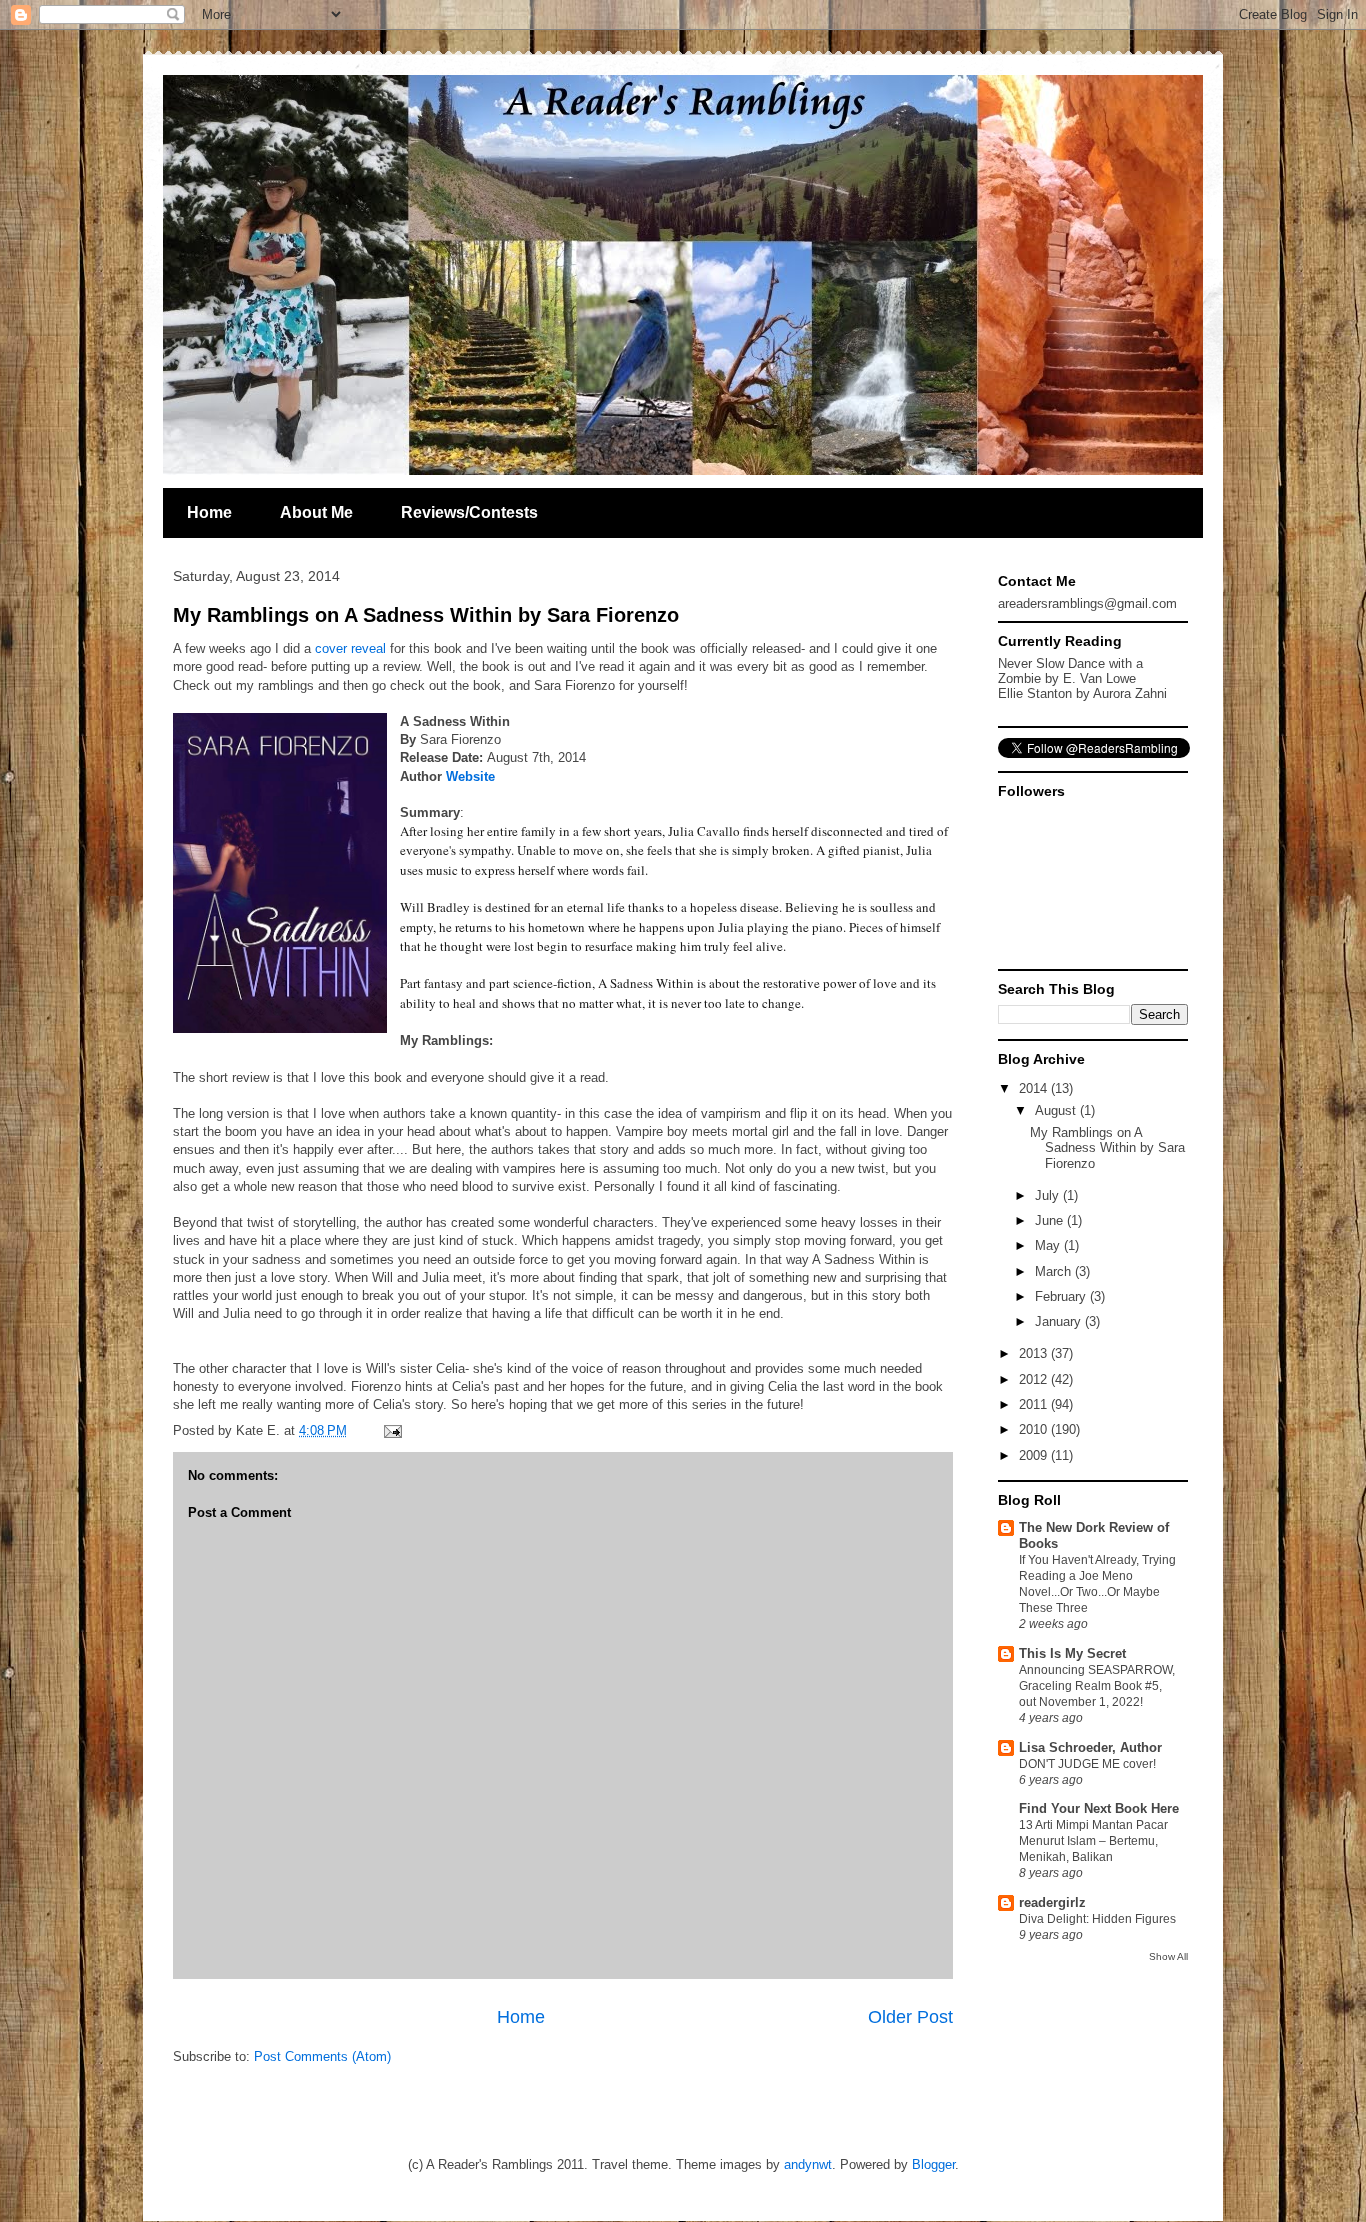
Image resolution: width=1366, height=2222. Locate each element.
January (1060, 1321)
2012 (1035, 1379)
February (1062, 1296)
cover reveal (350, 648)
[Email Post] (389, 1430)
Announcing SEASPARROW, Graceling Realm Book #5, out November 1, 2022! (1097, 1686)
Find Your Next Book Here (1099, 1808)
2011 (1035, 1404)
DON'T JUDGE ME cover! (1087, 1764)
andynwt (808, 2164)
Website (470, 776)
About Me (316, 512)
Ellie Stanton (1035, 693)
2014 (1035, 1088)
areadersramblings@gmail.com (1087, 603)
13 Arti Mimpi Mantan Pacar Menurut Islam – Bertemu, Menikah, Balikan (1093, 1841)
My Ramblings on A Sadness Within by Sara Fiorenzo (426, 615)
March (1055, 1271)
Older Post (910, 2017)
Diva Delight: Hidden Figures (1097, 1919)
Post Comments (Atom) (322, 2056)
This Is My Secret (1072, 1653)
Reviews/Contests (469, 512)
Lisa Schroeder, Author (1090, 1747)
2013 (1035, 1353)
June (1051, 1220)
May (1049, 1245)
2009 (1035, 1455)
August (1057, 1110)
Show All (1168, 1956)
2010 (1035, 1429)
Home (209, 512)
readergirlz (1052, 1902)
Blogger (933, 2164)
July (1049, 1195)
